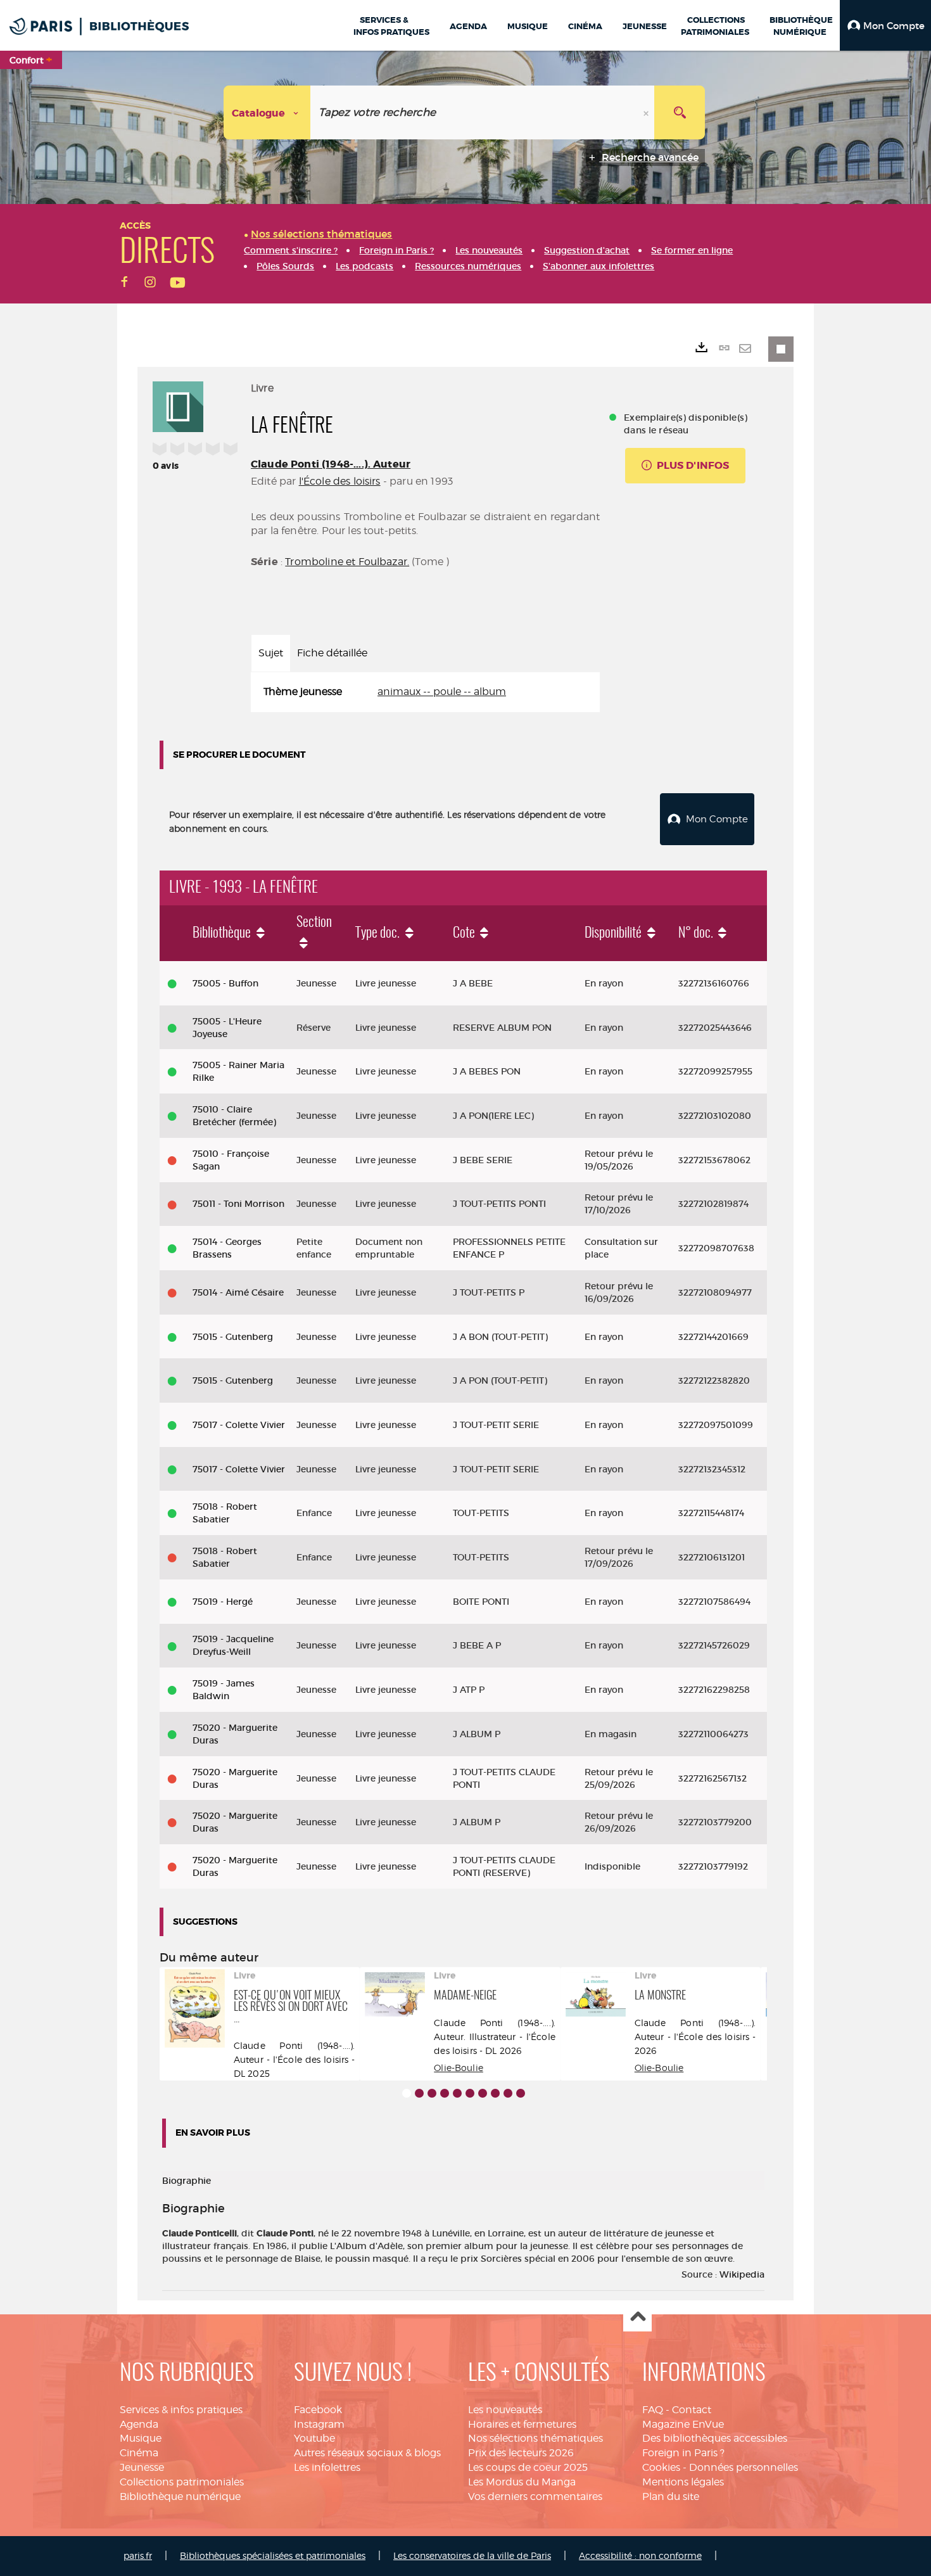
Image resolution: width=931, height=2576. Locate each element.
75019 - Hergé (223, 1602)
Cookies (661, 2467)
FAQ (653, 2410)
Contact (692, 2410)
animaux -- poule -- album (442, 692)
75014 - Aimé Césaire (238, 1292)
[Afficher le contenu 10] (521, 2093)
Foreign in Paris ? (683, 2453)
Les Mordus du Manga (522, 2482)
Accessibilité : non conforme (640, 2555)
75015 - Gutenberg (233, 1337)
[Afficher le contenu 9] (508, 2093)
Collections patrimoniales (182, 2482)
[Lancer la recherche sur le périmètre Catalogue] (680, 112)
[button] (885, 25)
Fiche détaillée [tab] (332, 653)
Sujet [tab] (271, 653)
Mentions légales (683, 2482)
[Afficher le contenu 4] (445, 2093)
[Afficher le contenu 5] (457, 2093)
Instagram (319, 2424)
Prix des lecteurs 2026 (521, 2453)
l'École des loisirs (340, 481)
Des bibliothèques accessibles (715, 2438)
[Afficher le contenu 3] (432, 2093)
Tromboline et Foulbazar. (347, 562)
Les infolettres (327, 2467)
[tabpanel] (425, 692)
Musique (141, 2438)
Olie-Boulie (459, 2068)
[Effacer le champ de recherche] (647, 112)
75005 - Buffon (225, 983)
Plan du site (671, 2496)
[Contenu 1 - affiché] (407, 2093)
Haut (637, 2318)
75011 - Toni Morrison (238, 1204)
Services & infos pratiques (181, 2410)
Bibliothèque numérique (180, 2496)
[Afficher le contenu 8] (495, 2093)
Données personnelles (744, 2467)
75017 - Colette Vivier (239, 1425)
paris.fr (138, 2555)
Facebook (318, 2410)
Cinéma (139, 2453)
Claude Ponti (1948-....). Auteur (331, 464)
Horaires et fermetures (522, 2424)
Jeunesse (142, 2467)
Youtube (314, 2438)
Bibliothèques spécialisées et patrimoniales (273, 2555)
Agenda (139, 2424)
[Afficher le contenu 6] (470, 2093)
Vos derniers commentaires (535, 2496)
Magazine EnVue (683, 2424)
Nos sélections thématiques (535, 2438)
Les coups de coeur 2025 (528, 2467)
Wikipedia (742, 2274)
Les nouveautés (505, 2410)
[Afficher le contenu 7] (483, 2093)
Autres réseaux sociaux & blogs (367, 2453)
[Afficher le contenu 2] (419, 2093)
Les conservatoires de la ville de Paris (472, 2555)
